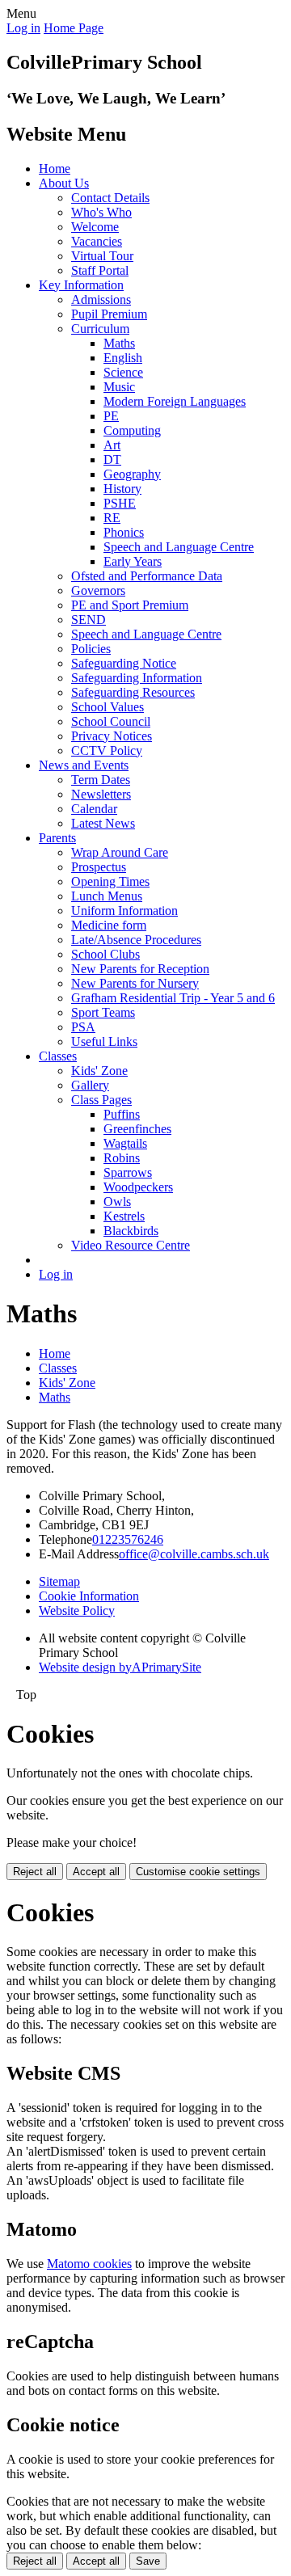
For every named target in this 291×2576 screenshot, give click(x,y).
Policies (91, 649)
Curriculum (100, 329)
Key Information (81, 285)
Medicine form (109, 925)
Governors (98, 590)
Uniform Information (124, 911)
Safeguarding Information (137, 678)
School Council (111, 721)
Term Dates (101, 780)
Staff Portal (100, 270)
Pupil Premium (109, 314)
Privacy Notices (112, 736)
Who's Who (101, 212)
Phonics (124, 532)
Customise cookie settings (198, 1872)
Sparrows (128, 1172)
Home (55, 169)
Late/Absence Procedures (136, 940)
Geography (132, 474)
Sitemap (59, 1581)
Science (123, 372)
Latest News (103, 823)
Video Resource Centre (131, 1245)
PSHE (120, 503)
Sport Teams (103, 1012)
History (122, 489)
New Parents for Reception (140, 969)
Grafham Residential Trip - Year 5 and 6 (173, 998)
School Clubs (105, 954)
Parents (57, 838)
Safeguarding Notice (124, 663)
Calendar (94, 809)
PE (111, 416)
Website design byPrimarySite (120, 1667)
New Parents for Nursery (135, 983)
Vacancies (97, 241)
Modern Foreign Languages (175, 401)
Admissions (101, 299)
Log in (23, 28)
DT (112, 460)
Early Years (133, 561)
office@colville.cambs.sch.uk (194, 1554)
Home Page (74, 28)
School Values (108, 707)
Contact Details (110, 198)
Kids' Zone (99, 1071)
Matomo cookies (89, 2264)
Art (112, 445)
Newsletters (101, 794)
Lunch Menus (107, 896)
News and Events (84, 765)
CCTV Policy (107, 750)
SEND (89, 620)
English (123, 358)
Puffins (122, 1114)
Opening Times (110, 881)
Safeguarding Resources (133, 692)
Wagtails (125, 1143)
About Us (64, 183)
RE (112, 518)
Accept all (96, 1872)
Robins (122, 1158)
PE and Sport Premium (130, 605)
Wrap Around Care (120, 852)
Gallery (90, 1085)
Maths (119, 343)
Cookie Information (89, 1596)
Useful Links (104, 1041)
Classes (58, 1056)
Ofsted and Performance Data (147, 576)
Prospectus (99, 867)
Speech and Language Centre (179, 547)
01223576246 (128, 1539)
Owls (117, 1202)
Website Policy (77, 1611)
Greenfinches (137, 1129)
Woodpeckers (138, 1187)
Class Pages (101, 1100)
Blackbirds (131, 1231)
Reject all (35, 1872)
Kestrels (124, 1216)
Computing (132, 430)
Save (148, 2561)
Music (119, 387)
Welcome (95, 227)
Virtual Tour (102, 256)
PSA (83, 1027)
